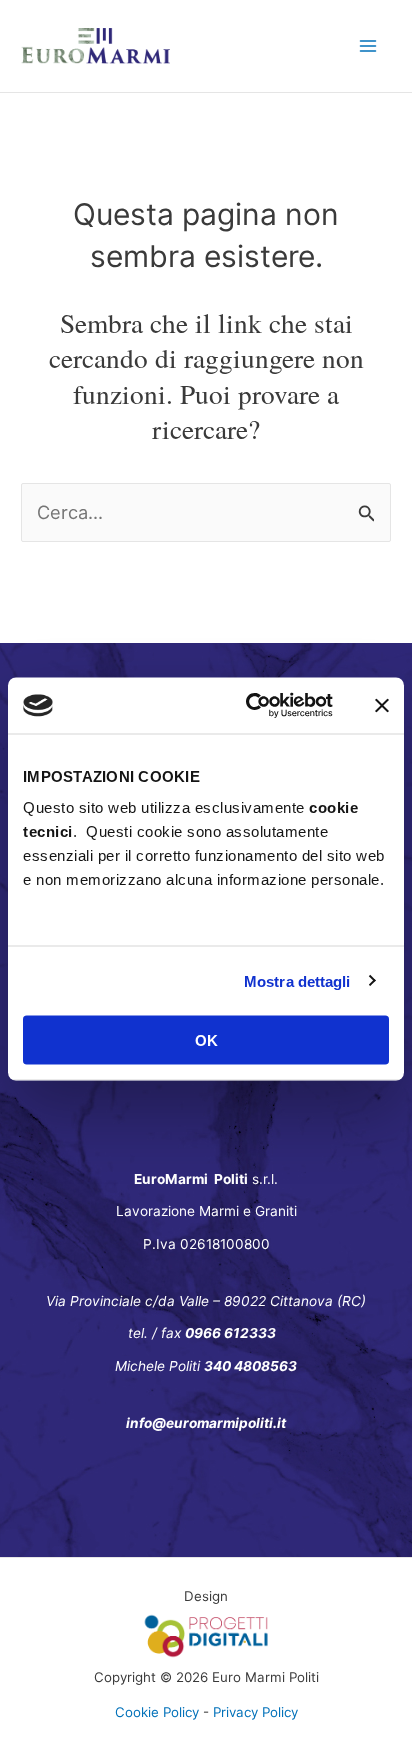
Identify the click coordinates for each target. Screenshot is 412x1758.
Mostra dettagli (297, 980)
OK (206, 1040)
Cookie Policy (157, 1712)
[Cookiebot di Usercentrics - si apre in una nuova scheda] (250, 706)
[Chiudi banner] (382, 705)
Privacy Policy (255, 1712)
